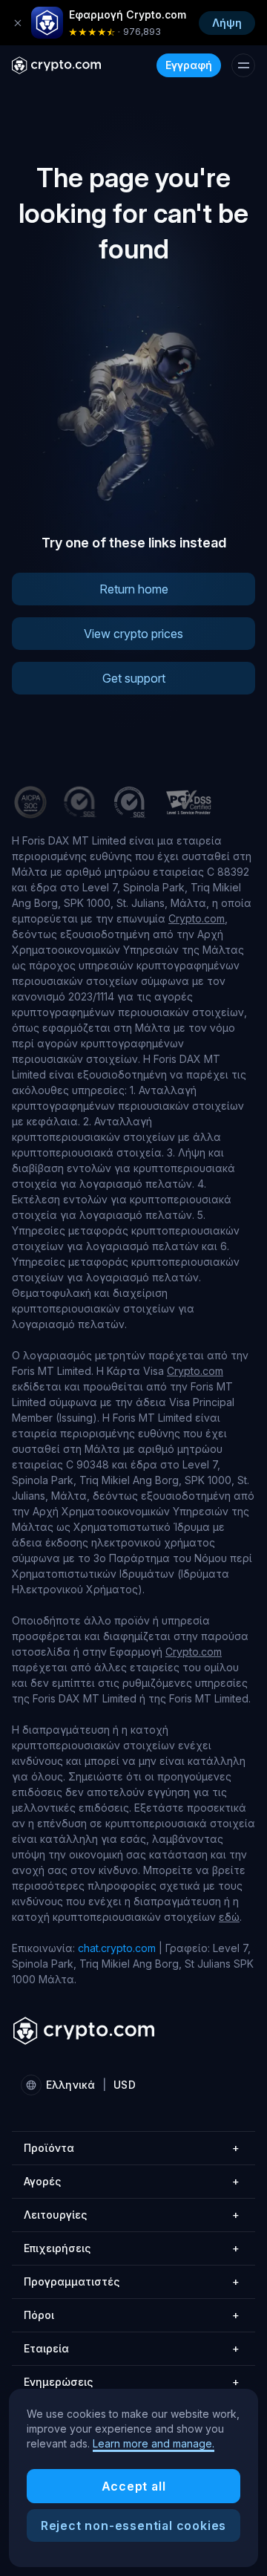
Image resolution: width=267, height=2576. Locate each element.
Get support (134, 678)
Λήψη (227, 23)
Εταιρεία (132, 2348)
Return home (134, 589)
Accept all (134, 2486)
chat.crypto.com (117, 1948)
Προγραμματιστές (132, 2281)
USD (124, 2085)
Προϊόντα (132, 2148)
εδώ (229, 1917)
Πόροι (132, 2315)
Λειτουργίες (132, 2215)
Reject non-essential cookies (133, 2525)
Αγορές (132, 2181)
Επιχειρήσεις (132, 2248)
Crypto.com (197, 918)
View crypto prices (133, 634)
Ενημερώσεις (132, 2382)
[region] (133, 2478)
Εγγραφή (189, 65)
